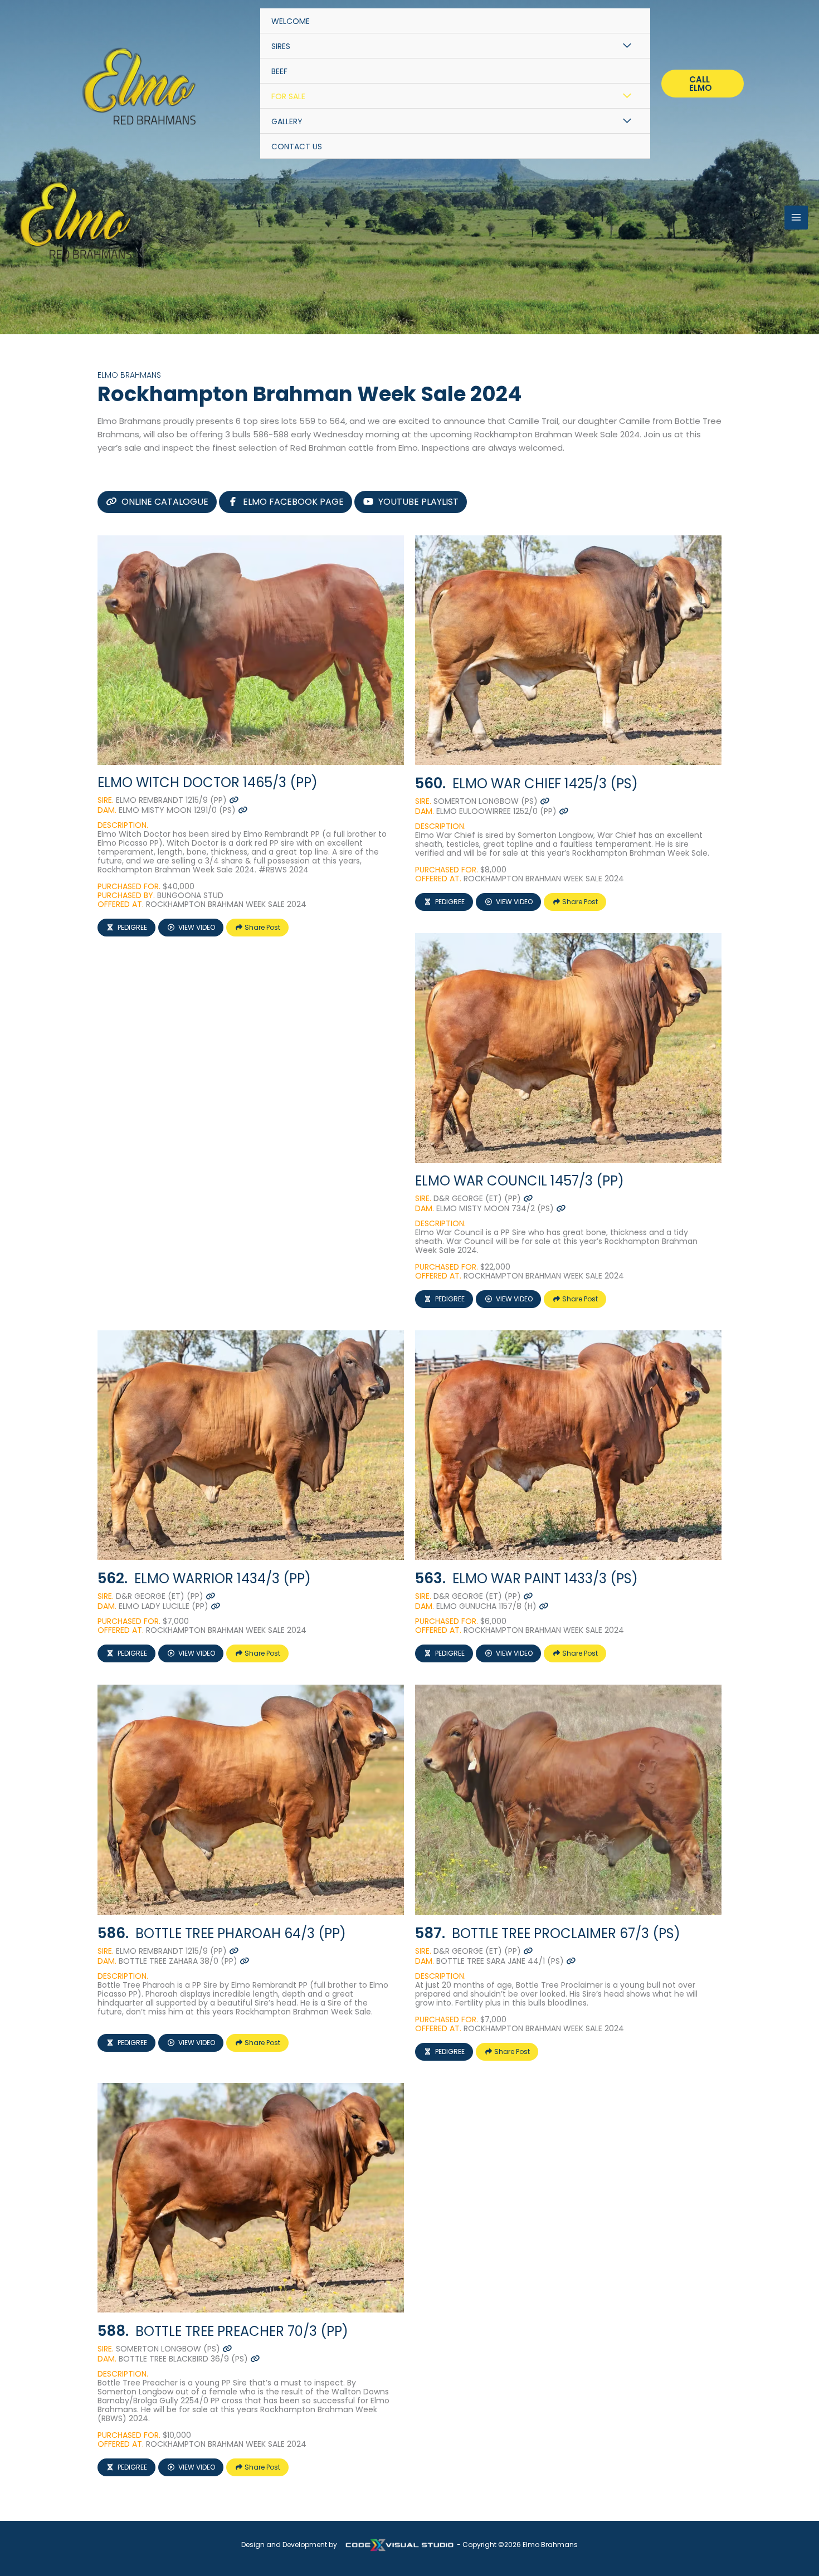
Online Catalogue (165, 502)
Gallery (287, 121)
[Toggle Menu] (627, 46)
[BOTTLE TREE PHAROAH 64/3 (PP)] (251, 1800)
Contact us (297, 147)
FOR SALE (288, 96)
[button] (703, 84)
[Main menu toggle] (796, 218)
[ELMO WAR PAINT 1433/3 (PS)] (568, 1445)
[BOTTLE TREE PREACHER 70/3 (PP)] (251, 2198)
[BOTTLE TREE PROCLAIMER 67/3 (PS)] (568, 1800)
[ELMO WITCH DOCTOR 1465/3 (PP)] (251, 650)
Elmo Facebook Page (293, 502)
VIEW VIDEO (197, 927)
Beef (279, 71)
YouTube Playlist (418, 502)
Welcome (291, 21)
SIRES (281, 46)
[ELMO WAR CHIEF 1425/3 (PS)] (568, 650)
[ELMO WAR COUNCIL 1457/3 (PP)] (568, 1048)
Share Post (262, 927)
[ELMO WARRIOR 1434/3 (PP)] (251, 1445)
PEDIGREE (132, 927)
